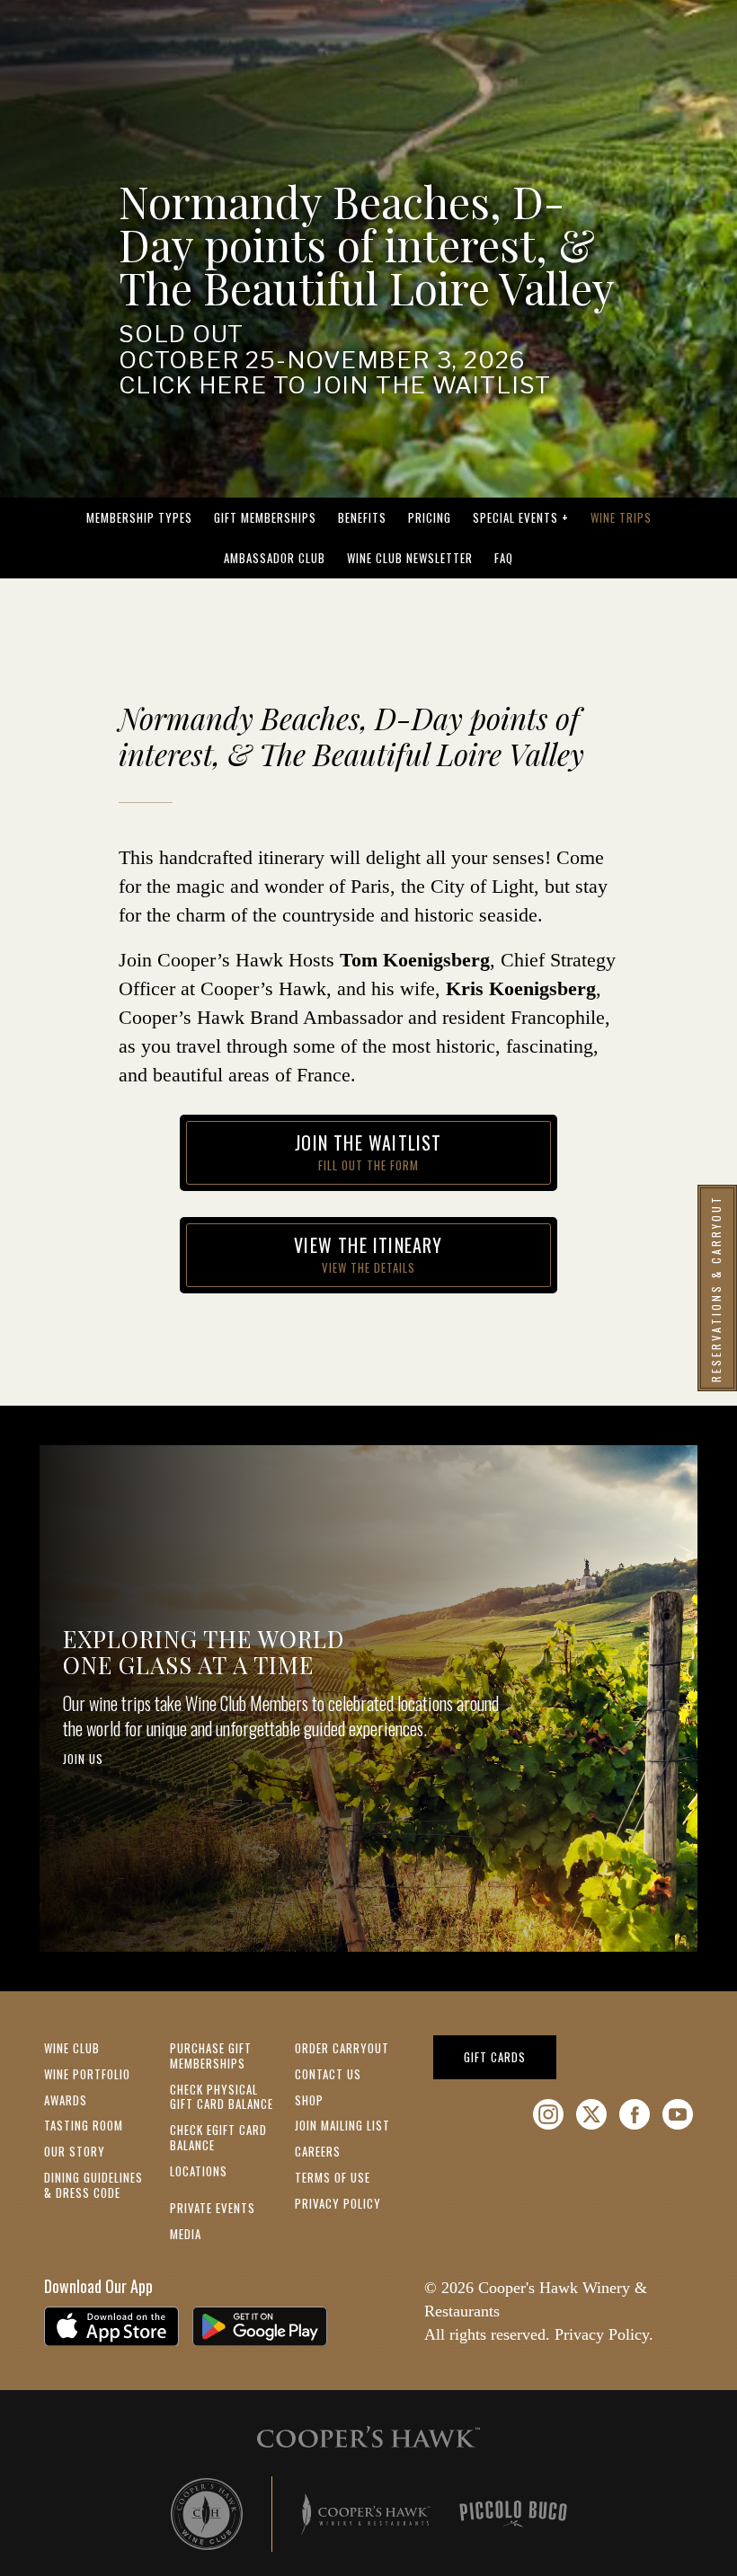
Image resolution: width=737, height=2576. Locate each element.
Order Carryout (342, 2048)
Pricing (430, 517)
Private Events (213, 2208)
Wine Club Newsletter (410, 558)
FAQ (504, 558)
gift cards (510, 2056)
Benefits (362, 517)
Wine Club (72, 2048)
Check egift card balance (218, 2137)
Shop (309, 2100)
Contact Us (328, 2074)
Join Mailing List (342, 2125)
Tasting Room (84, 2125)
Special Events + (521, 517)
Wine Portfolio (87, 2074)
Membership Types (139, 517)
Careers (318, 2151)
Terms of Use (333, 2177)
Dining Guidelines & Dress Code (93, 2185)
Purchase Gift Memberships (211, 2056)
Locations (199, 2171)
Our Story (75, 2151)
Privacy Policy (338, 2203)
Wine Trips (621, 517)
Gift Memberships (265, 517)
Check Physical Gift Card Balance (222, 2097)
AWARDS (66, 2100)
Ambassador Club (275, 558)
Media (186, 2234)
